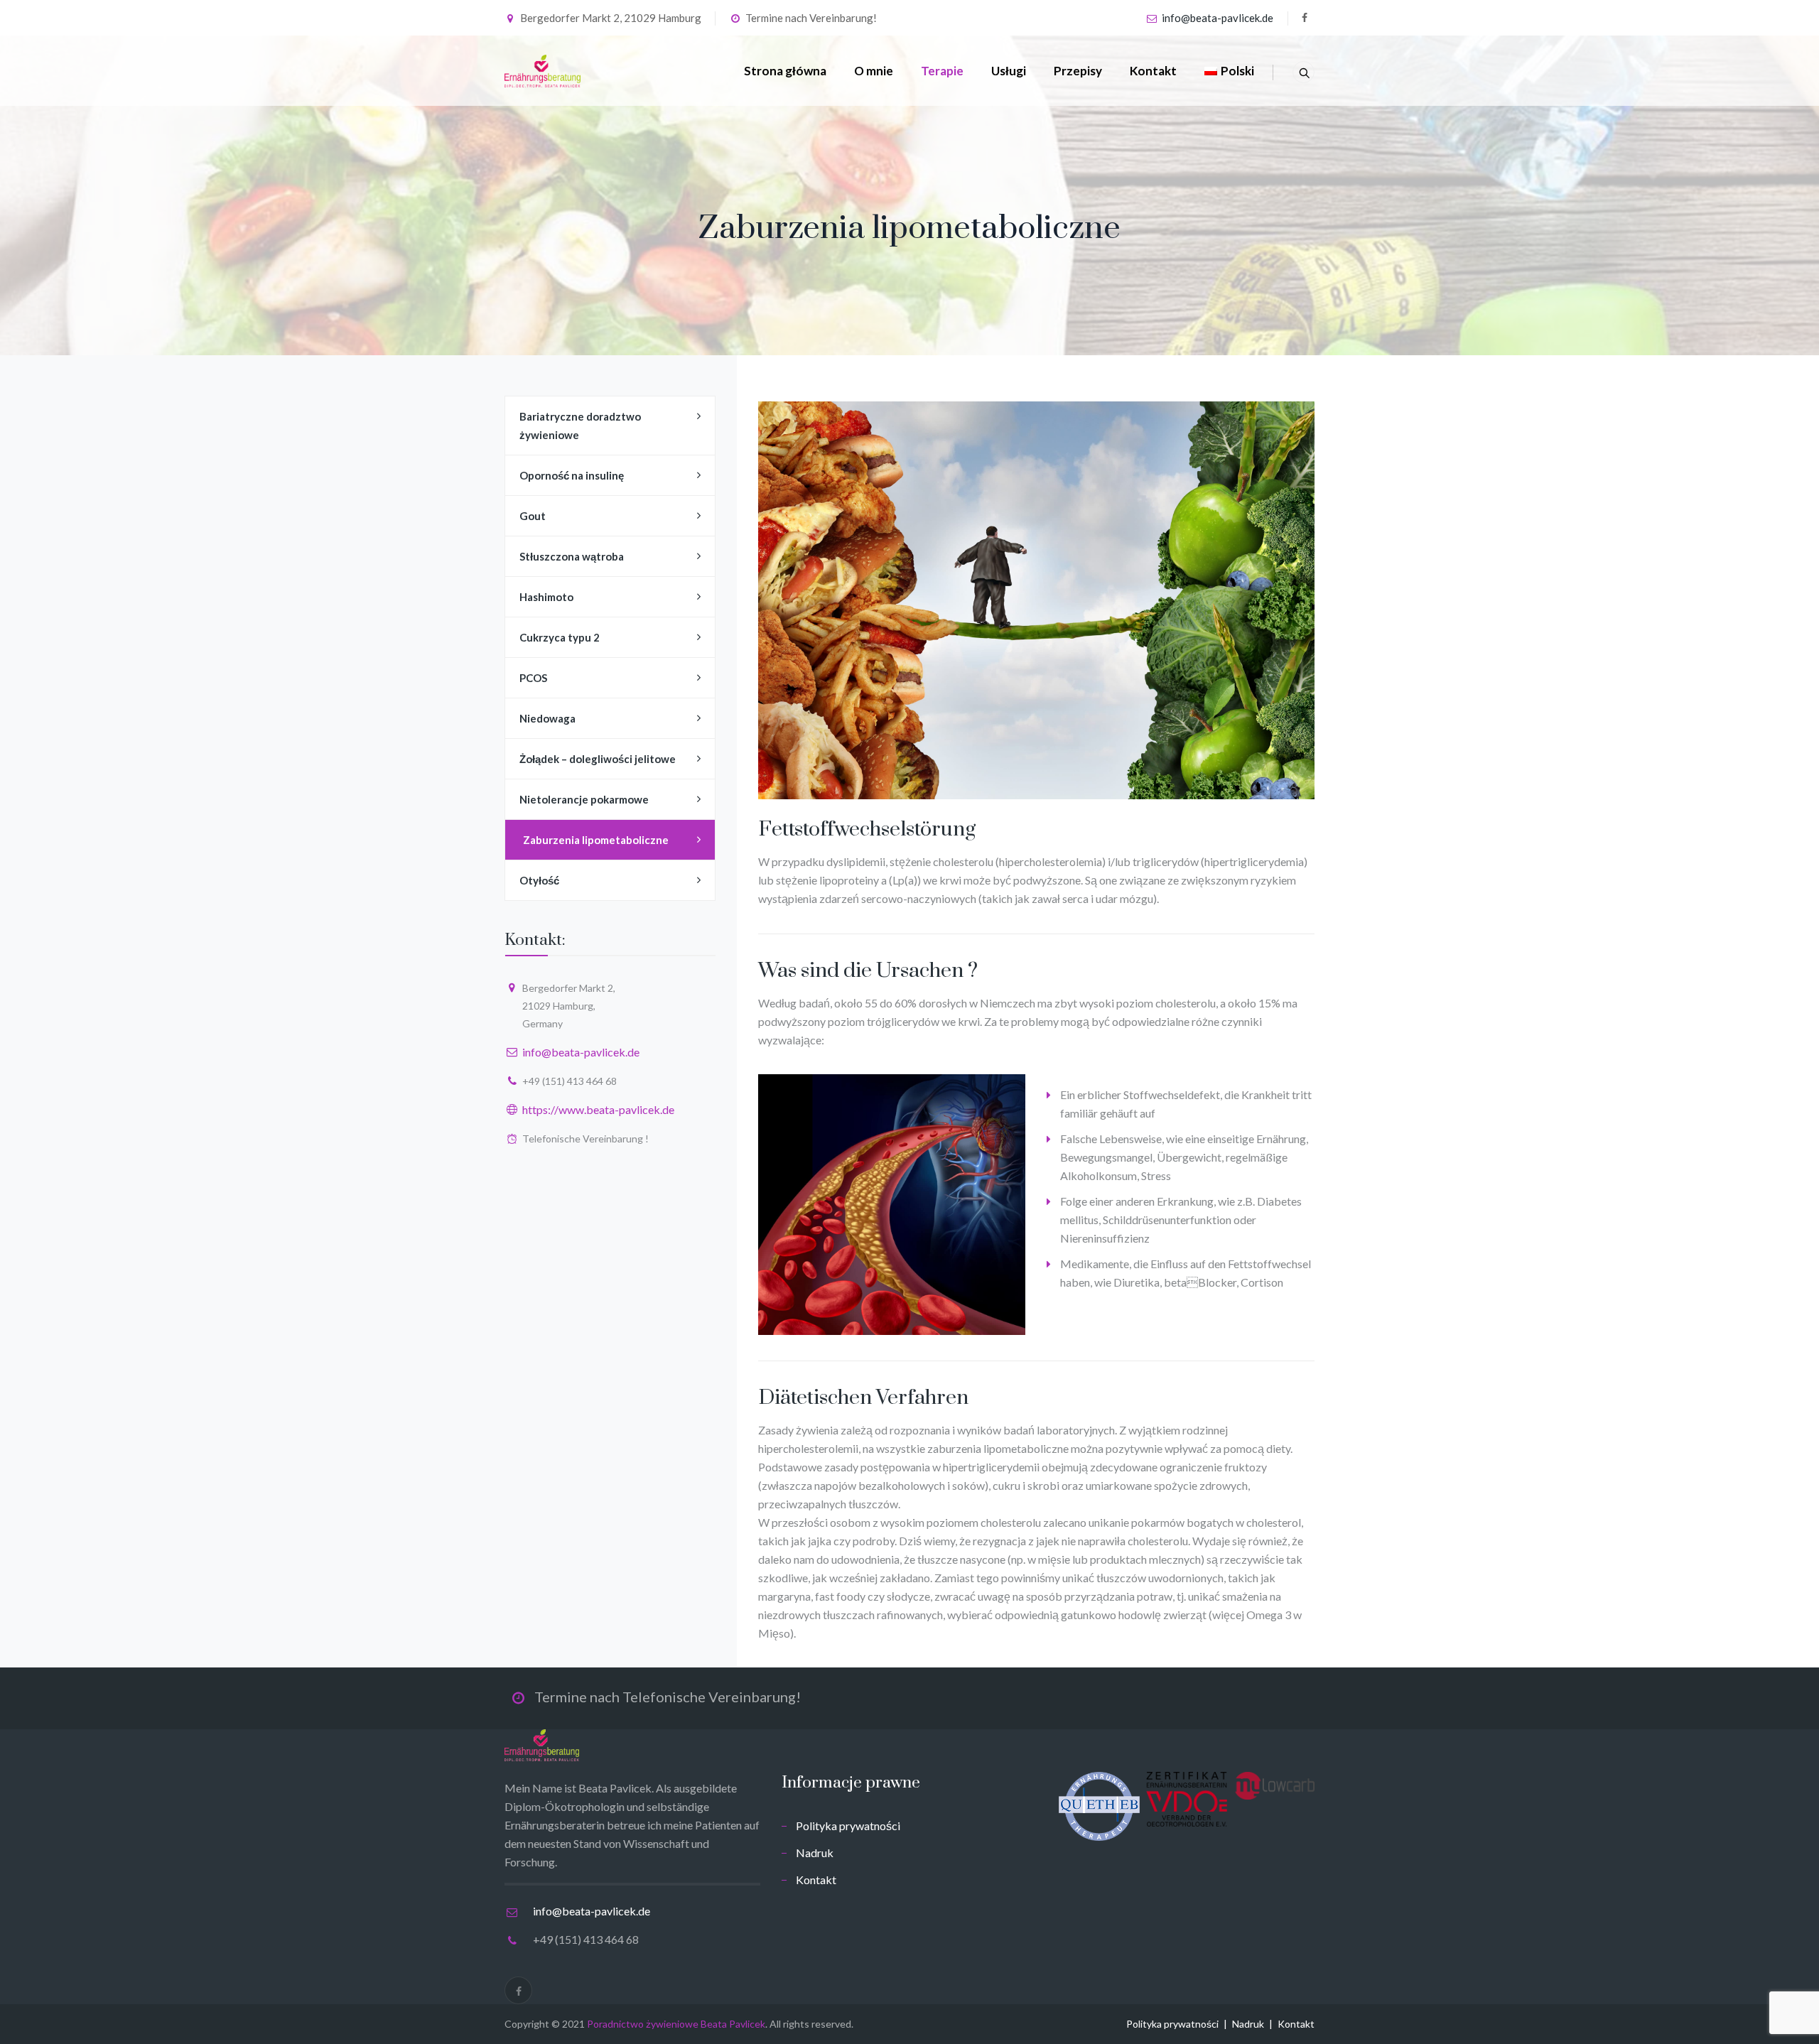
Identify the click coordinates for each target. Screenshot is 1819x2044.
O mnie (874, 71)
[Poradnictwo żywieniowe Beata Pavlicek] (543, 71)
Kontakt (1153, 71)
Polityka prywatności (848, 1826)
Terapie (942, 71)
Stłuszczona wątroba (572, 556)
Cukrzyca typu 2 (560, 637)
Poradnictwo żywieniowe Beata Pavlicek (676, 2024)
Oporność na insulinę (572, 475)
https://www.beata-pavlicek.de (598, 1109)
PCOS (533, 678)
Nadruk (815, 1853)
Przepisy (1078, 71)
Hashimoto (546, 597)
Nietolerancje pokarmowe (584, 799)
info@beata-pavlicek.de (1218, 18)
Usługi (1009, 71)
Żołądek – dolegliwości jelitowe (598, 759)
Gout (533, 516)
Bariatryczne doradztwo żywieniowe (580, 426)
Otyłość (539, 880)
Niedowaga (547, 718)
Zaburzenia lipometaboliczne (596, 840)
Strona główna (785, 71)
